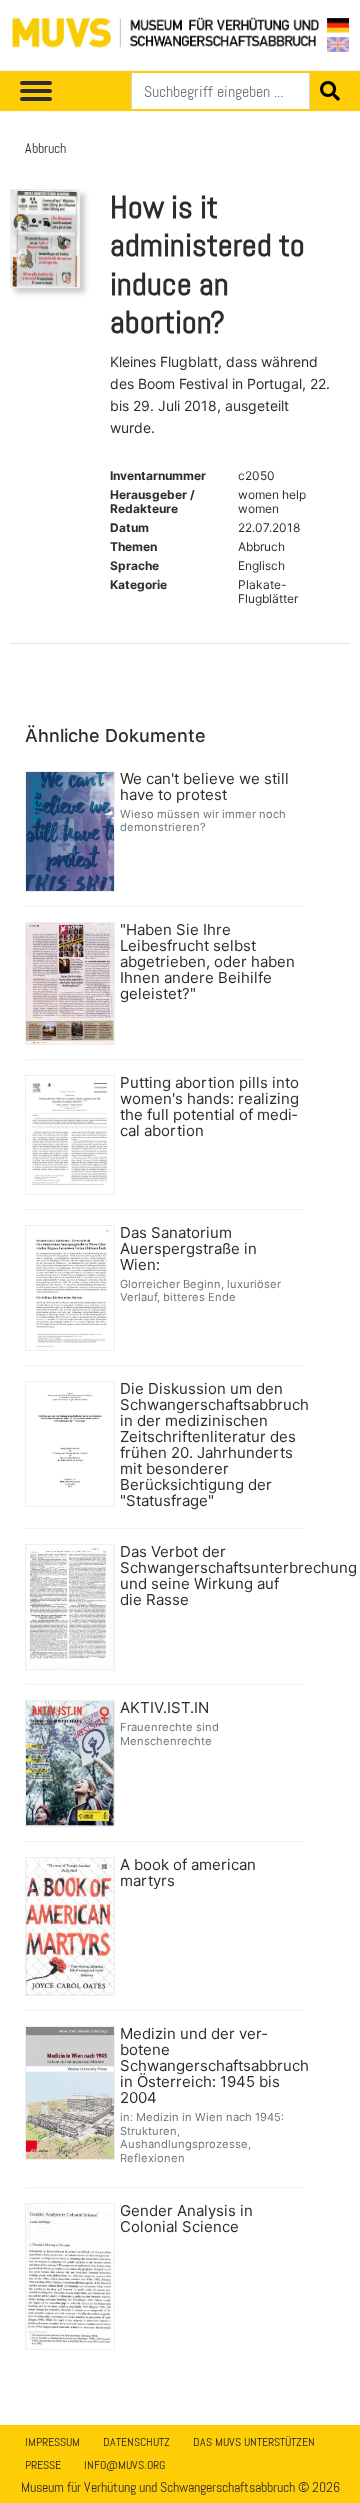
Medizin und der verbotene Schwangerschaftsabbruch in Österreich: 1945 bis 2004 (210, 2066)
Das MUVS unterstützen (254, 2442)
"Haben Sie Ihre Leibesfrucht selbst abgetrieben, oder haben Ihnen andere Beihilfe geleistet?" (207, 962)
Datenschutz (136, 2442)
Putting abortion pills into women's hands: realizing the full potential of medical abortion (209, 1107)
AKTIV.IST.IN (164, 1708)
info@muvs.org (124, 2465)
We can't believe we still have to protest (204, 787)
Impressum (52, 2442)
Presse (43, 2465)
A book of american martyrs (188, 1873)
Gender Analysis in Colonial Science (186, 2219)
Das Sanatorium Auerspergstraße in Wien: (188, 1249)
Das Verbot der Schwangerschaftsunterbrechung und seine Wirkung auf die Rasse (210, 1576)
